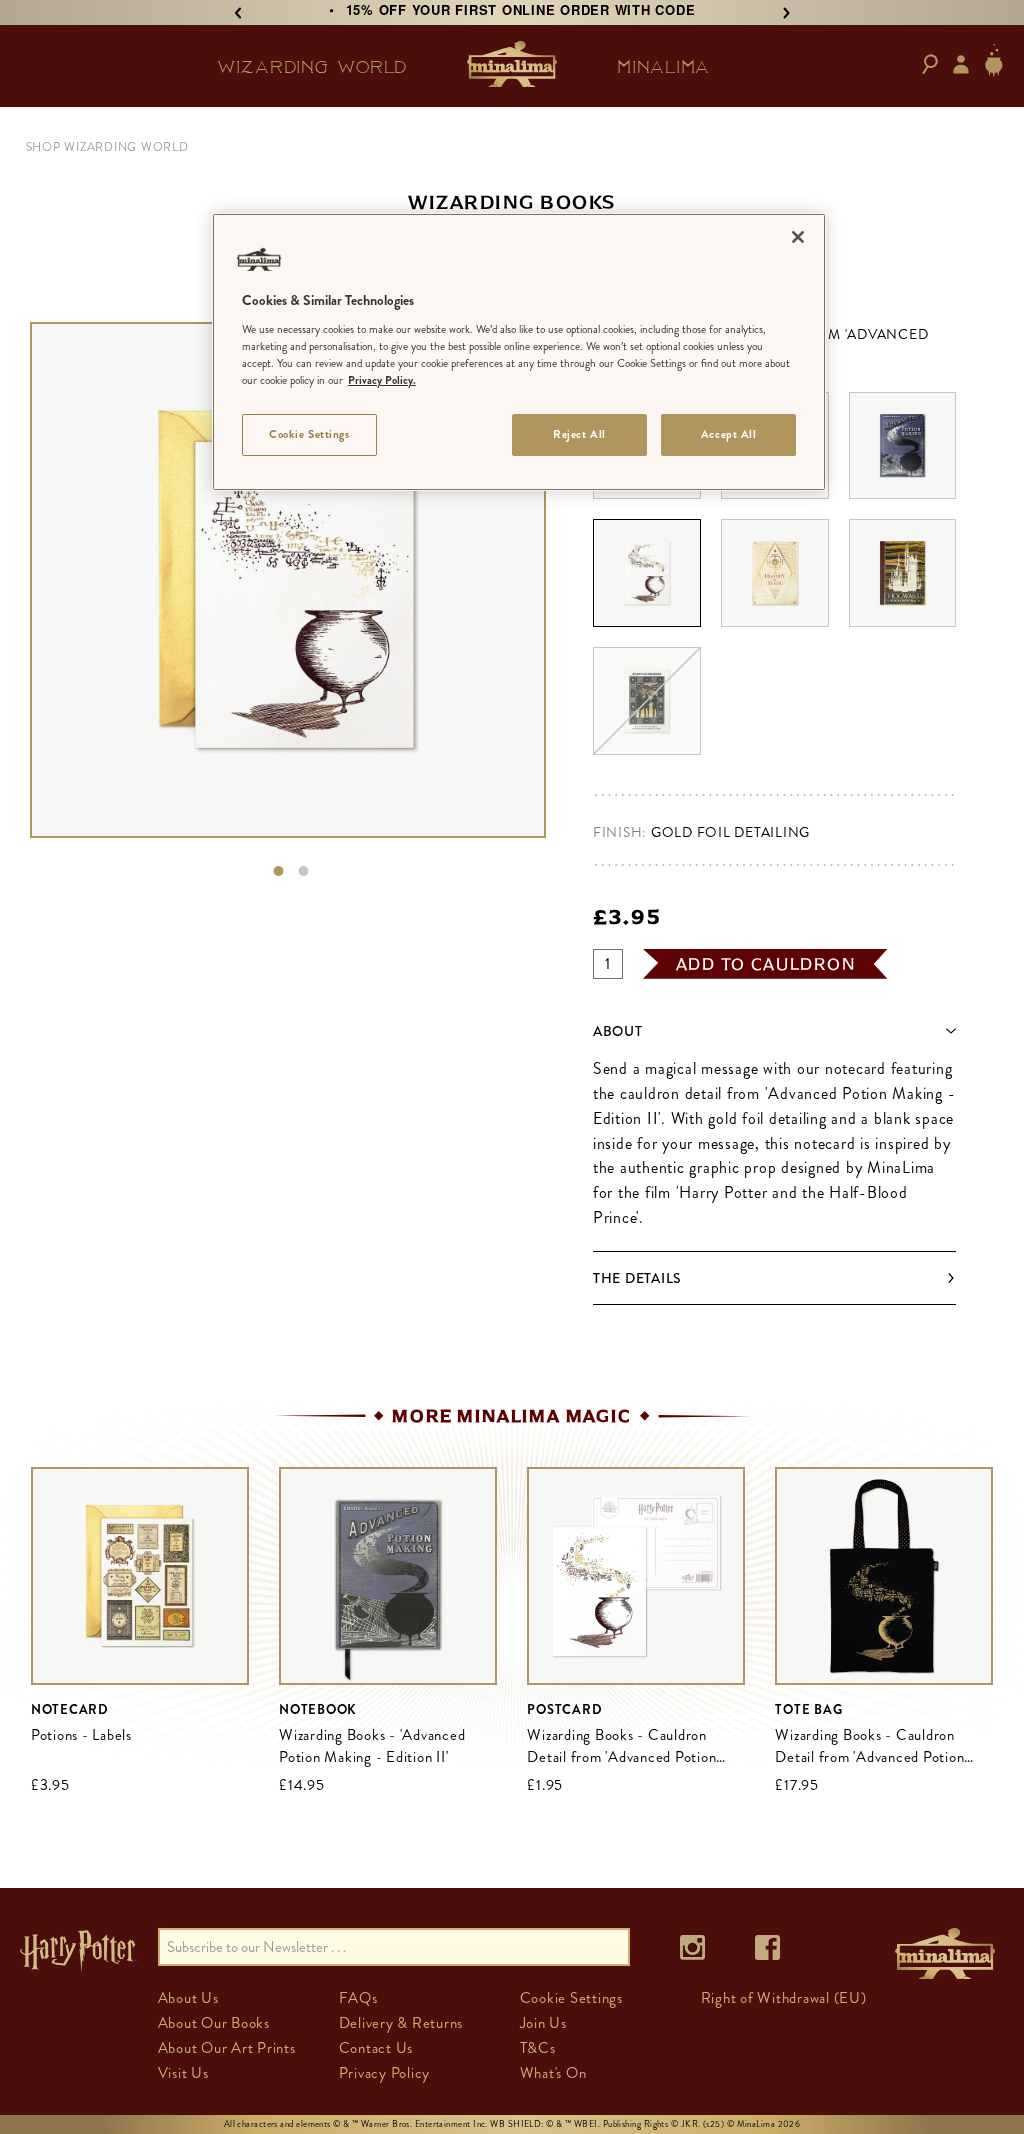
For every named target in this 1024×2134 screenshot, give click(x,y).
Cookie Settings (309, 434)
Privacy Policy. (382, 380)
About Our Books (214, 2023)
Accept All (729, 434)
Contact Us (376, 2048)
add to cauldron (766, 964)
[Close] (798, 237)
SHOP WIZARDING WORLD (107, 147)
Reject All (579, 434)
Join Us (543, 2023)
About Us (188, 1998)
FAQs (358, 1998)
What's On (553, 2073)
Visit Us (183, 2073)
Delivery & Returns (401, 2023)
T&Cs (538, 2048)
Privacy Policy (385, 2073)
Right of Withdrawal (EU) (784, 1998)
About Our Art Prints (227, 2048)
